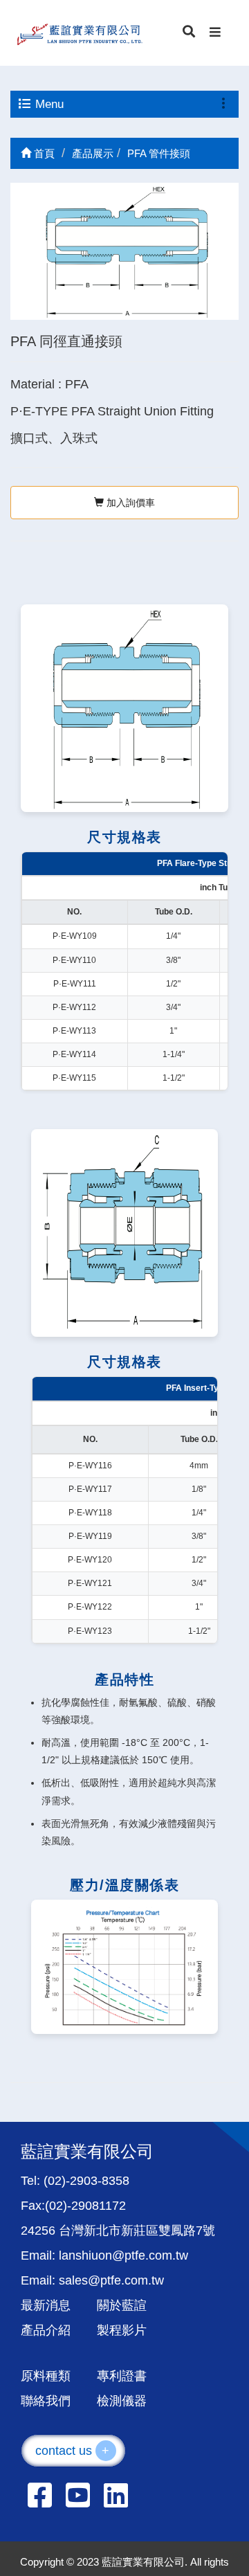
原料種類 (46, 2376)
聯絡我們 (46, 2401)
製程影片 (122, 2330)
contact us (73, 2451)
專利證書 (122, 2376)
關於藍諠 (122, 2305)
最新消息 (46, 2305)
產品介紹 (46, 2330)
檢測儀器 (122, 2401)
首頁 (43, 153)
